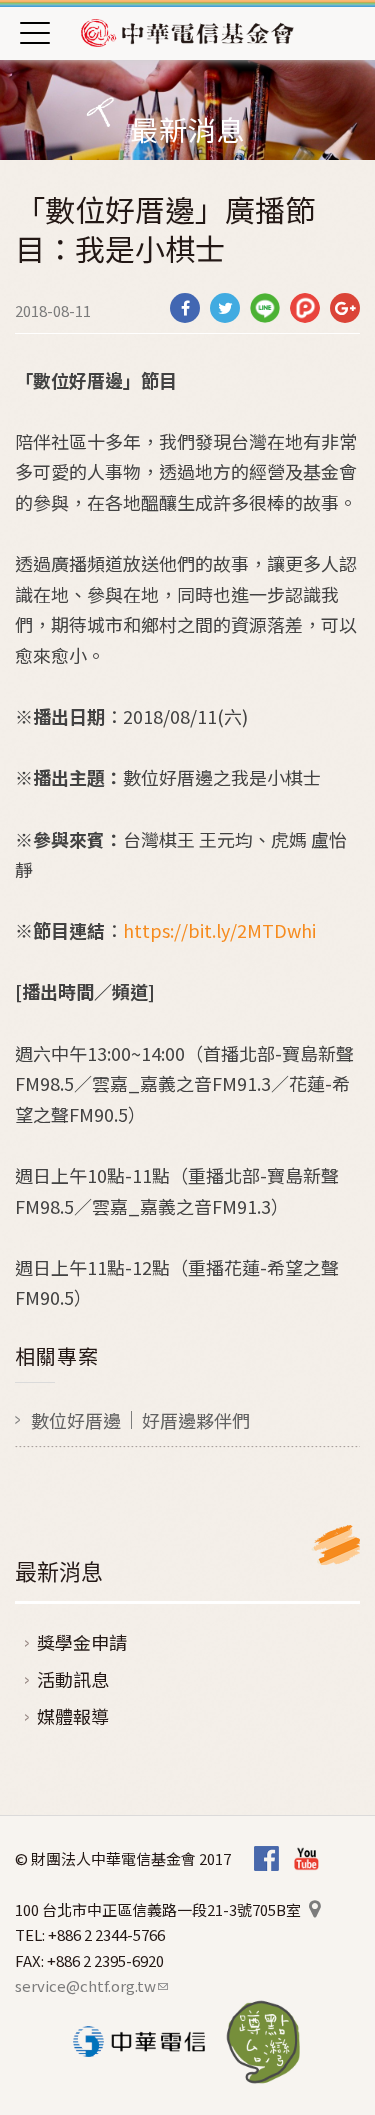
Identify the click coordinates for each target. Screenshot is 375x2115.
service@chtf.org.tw (91, 1985)
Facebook (266, 1859)
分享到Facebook (185, 308)
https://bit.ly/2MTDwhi (219, 930)
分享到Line (265, 308)
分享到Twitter (225, 308)
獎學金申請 (82, 1642)
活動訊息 (73, 1679)
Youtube (306, 1859)
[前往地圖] (314, 1909)
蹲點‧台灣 (263, 2042)
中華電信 (139, 2041)
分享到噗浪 (305, 308)
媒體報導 (73, 1716)
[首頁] (188, 32)
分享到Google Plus (345, 308)
